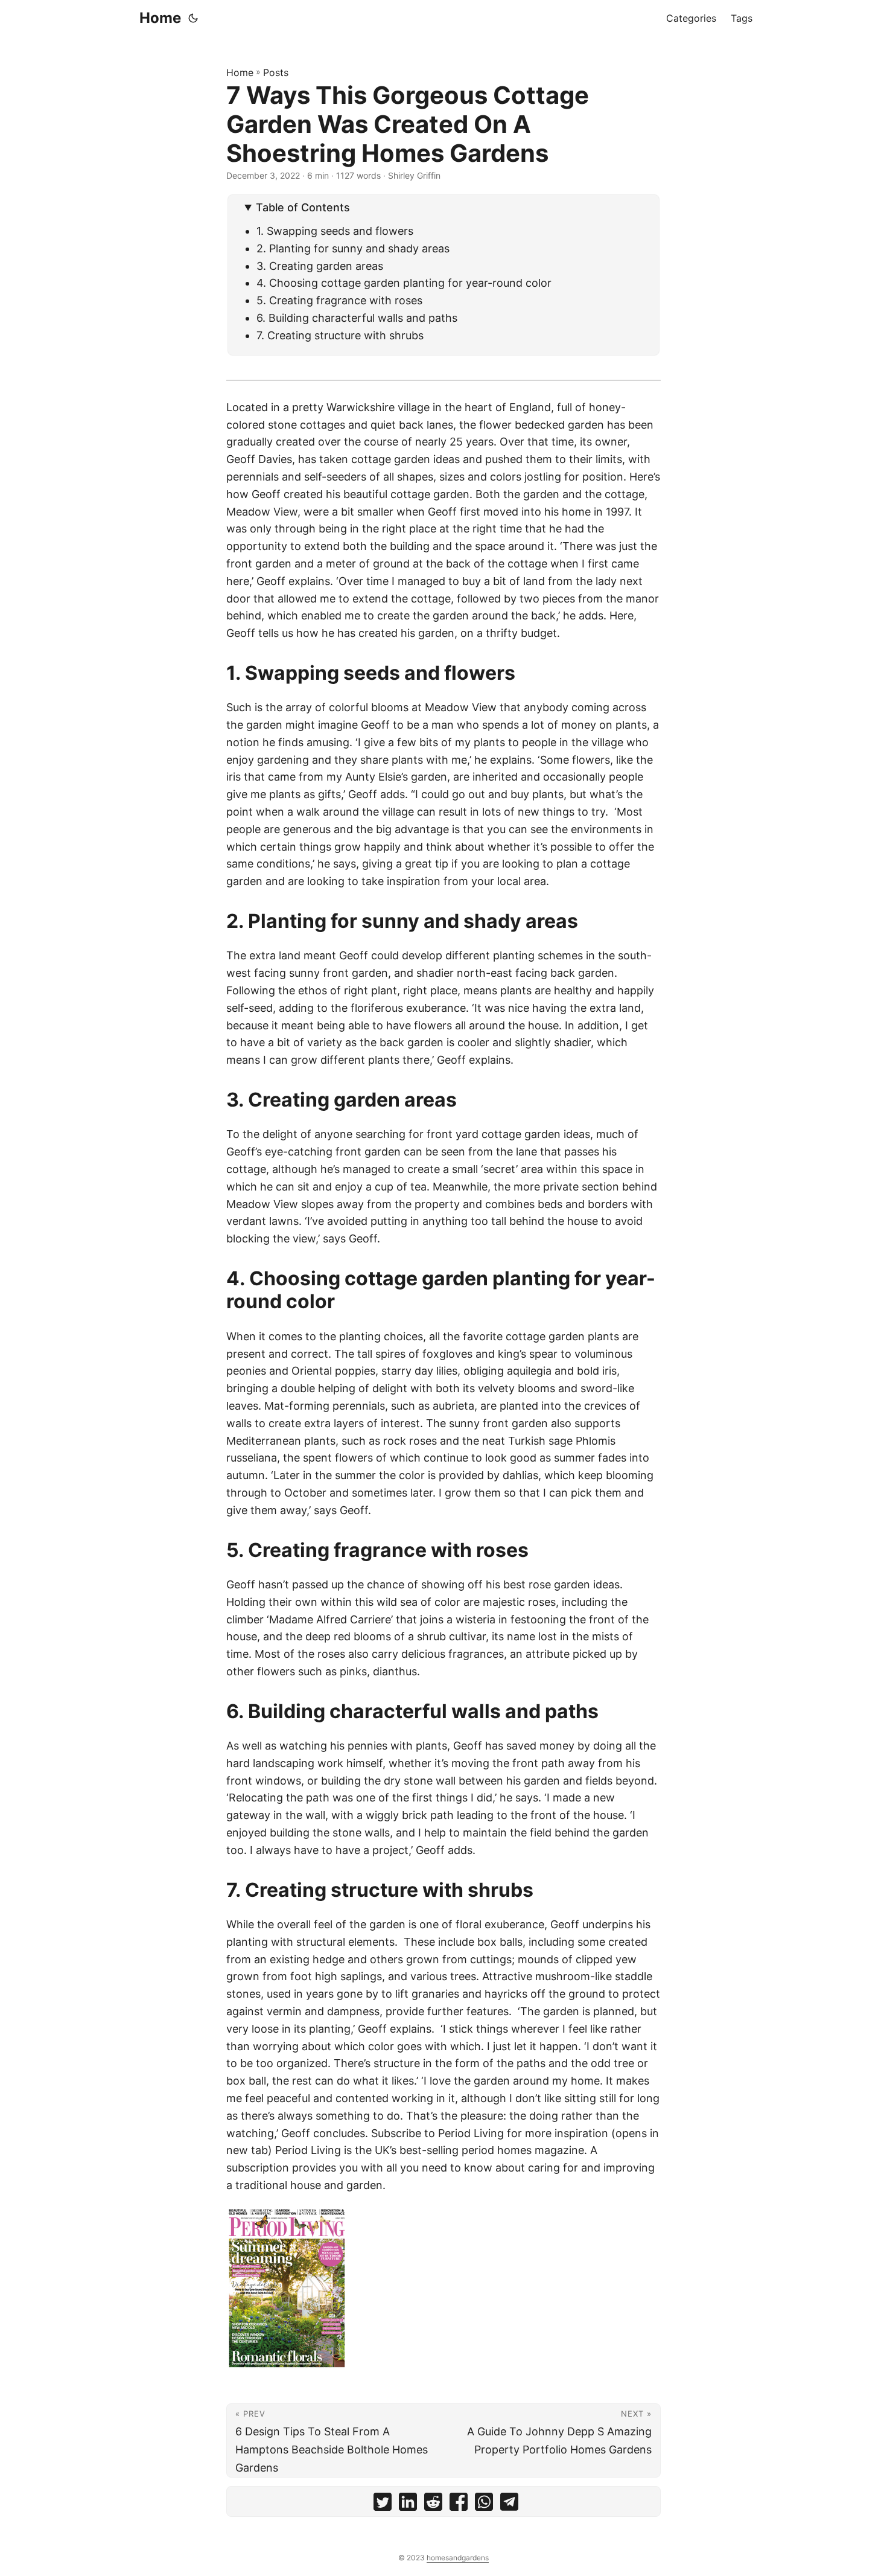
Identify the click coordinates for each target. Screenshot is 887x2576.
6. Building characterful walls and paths (357, 318)
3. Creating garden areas (320, 266)
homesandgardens (458, 2558)
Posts (276, 72)
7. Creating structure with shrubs (340, 335)
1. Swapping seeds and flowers (335, 231)
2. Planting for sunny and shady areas (353, 248)
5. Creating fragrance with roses (339, 300)
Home (160, 18)
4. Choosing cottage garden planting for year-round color (404, 283)
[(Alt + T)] (193, 18)
